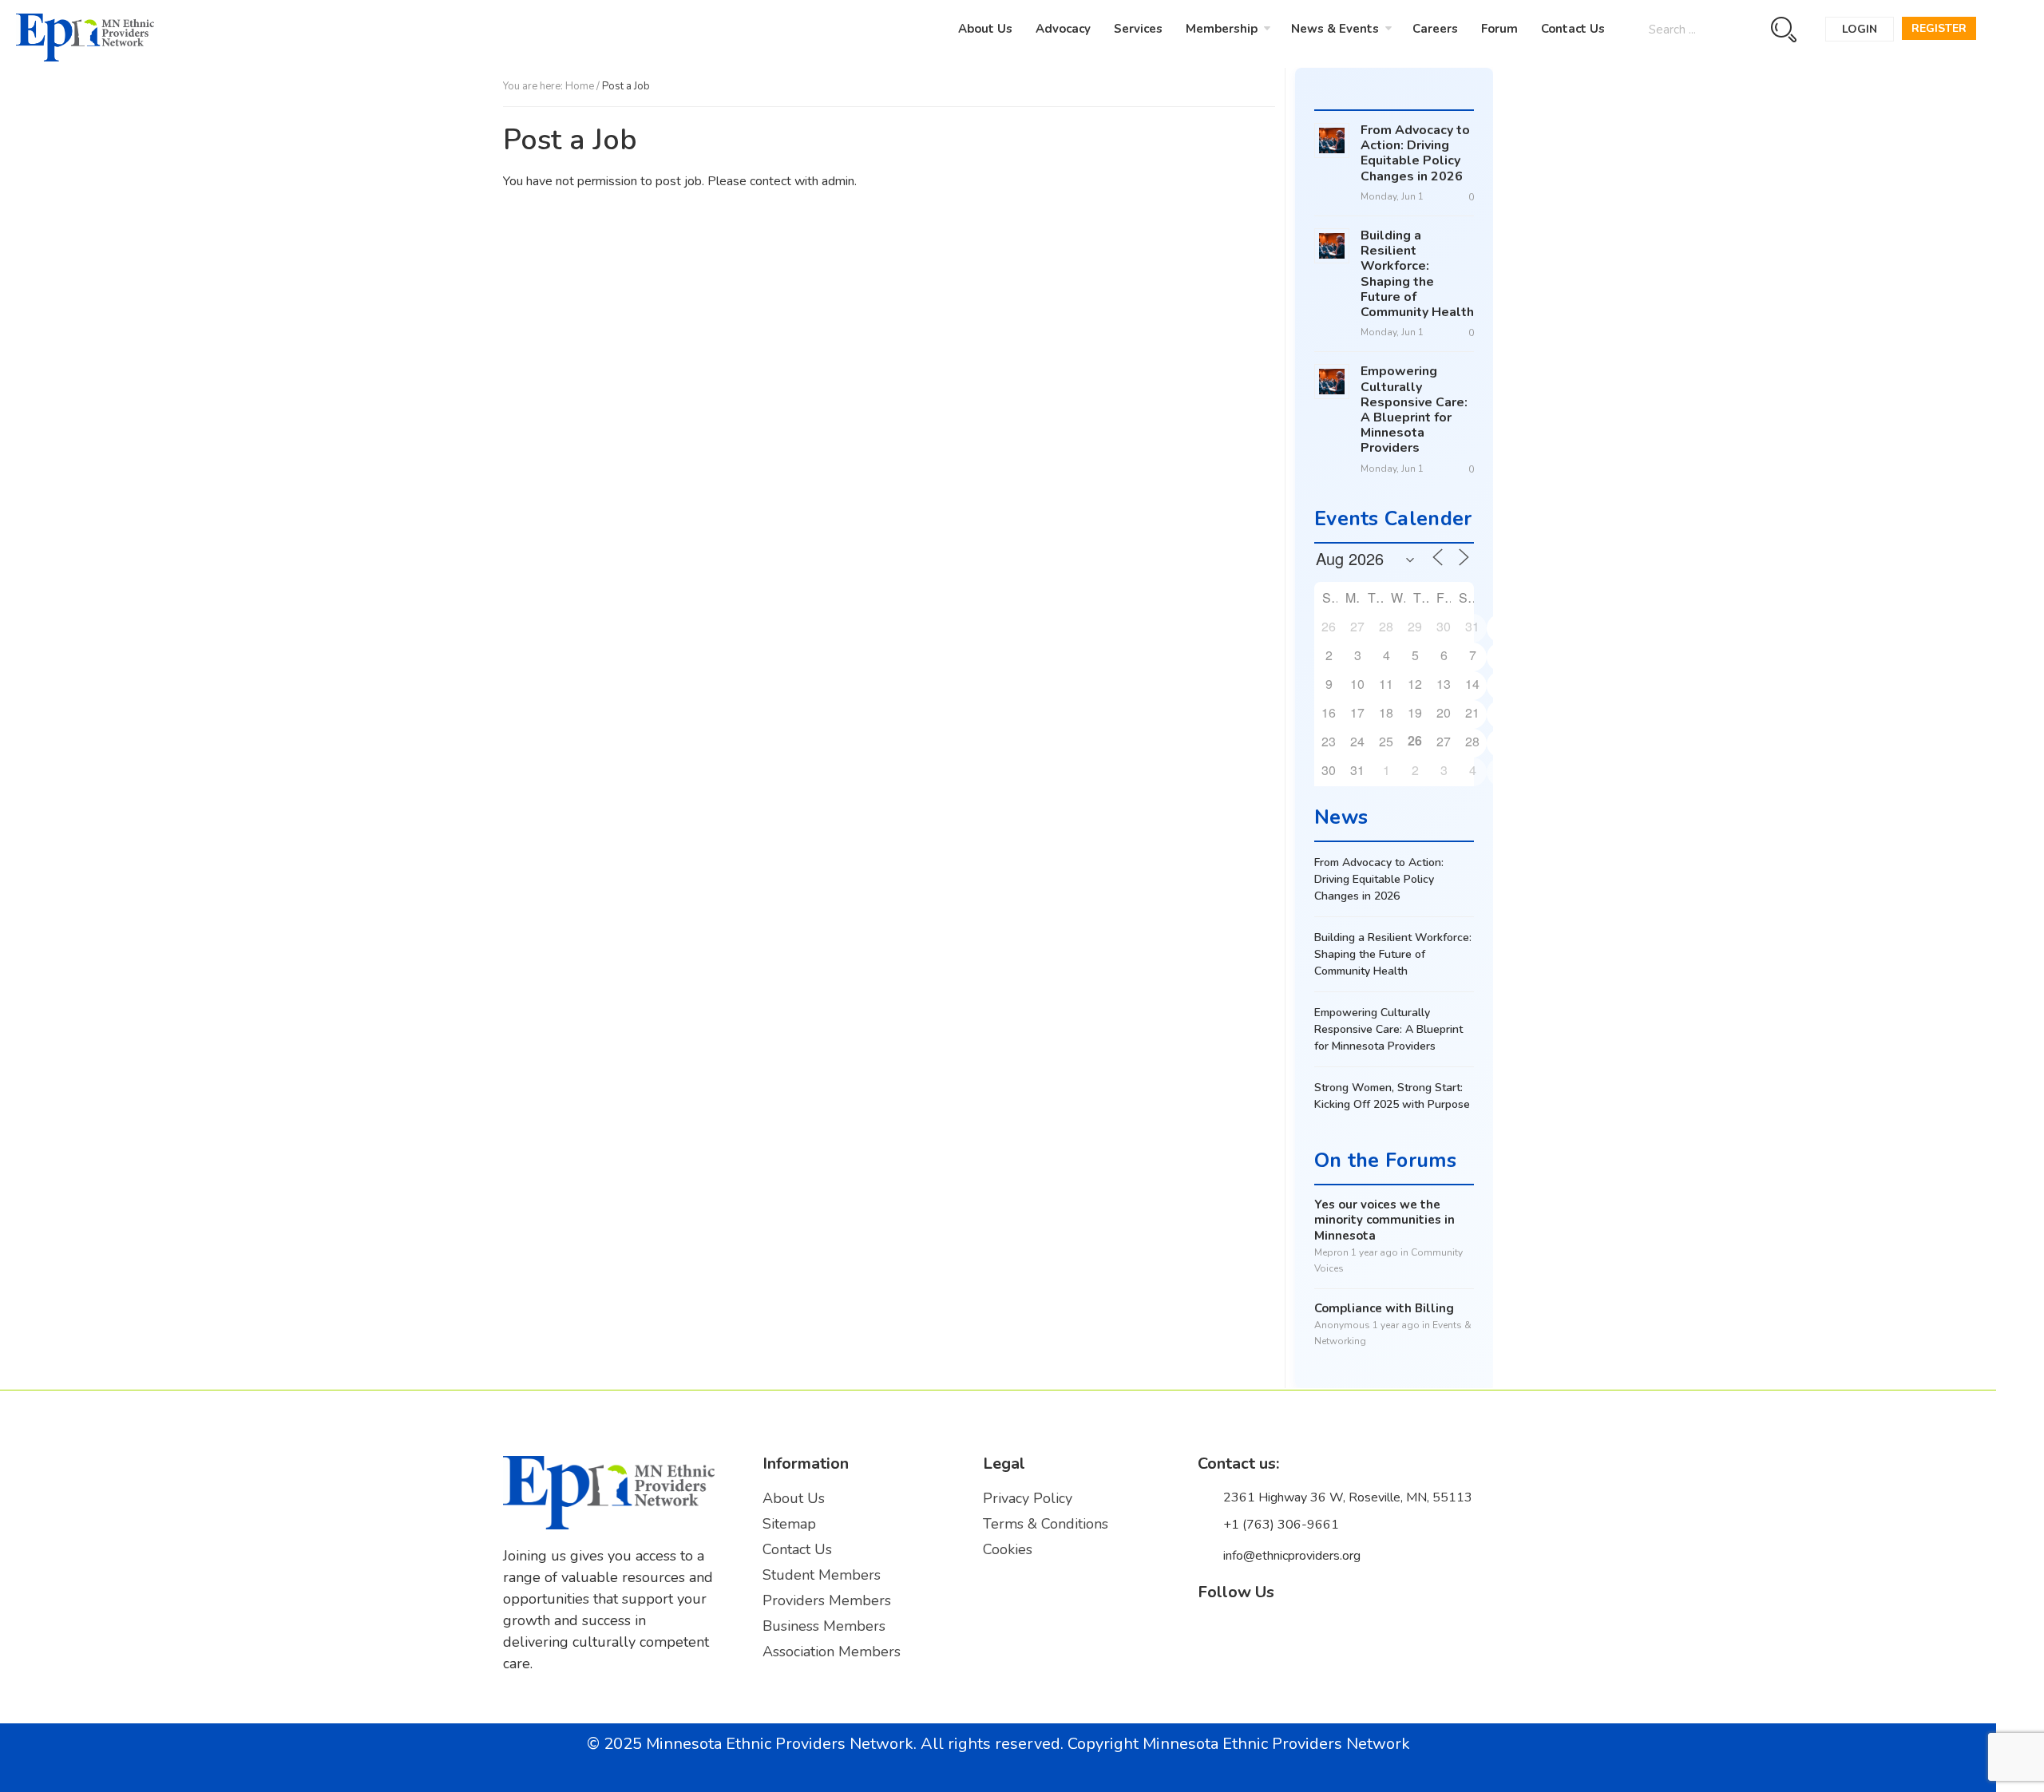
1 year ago (1375, 1252)
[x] (1246, 1637)
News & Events (1335, 29)
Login (1860, 29)
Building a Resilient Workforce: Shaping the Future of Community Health (1417, 274)
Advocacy (1063, 29)
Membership (1222, 29)
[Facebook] (1213, 1638)
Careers (1435, 29)
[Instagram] (1313, 1638)
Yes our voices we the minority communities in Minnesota (1384, 1220)
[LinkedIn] (1280, 1638)
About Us (985, 29)
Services (1138, 29)
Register (1939, 28)
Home (580, 86)
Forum (1499, 29)
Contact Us (1573, 29)
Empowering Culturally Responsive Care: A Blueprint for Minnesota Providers (1414, 409)
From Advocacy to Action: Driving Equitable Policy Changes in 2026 (1415, 153)
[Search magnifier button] (1783, 29)
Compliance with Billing (1384, 1309)
